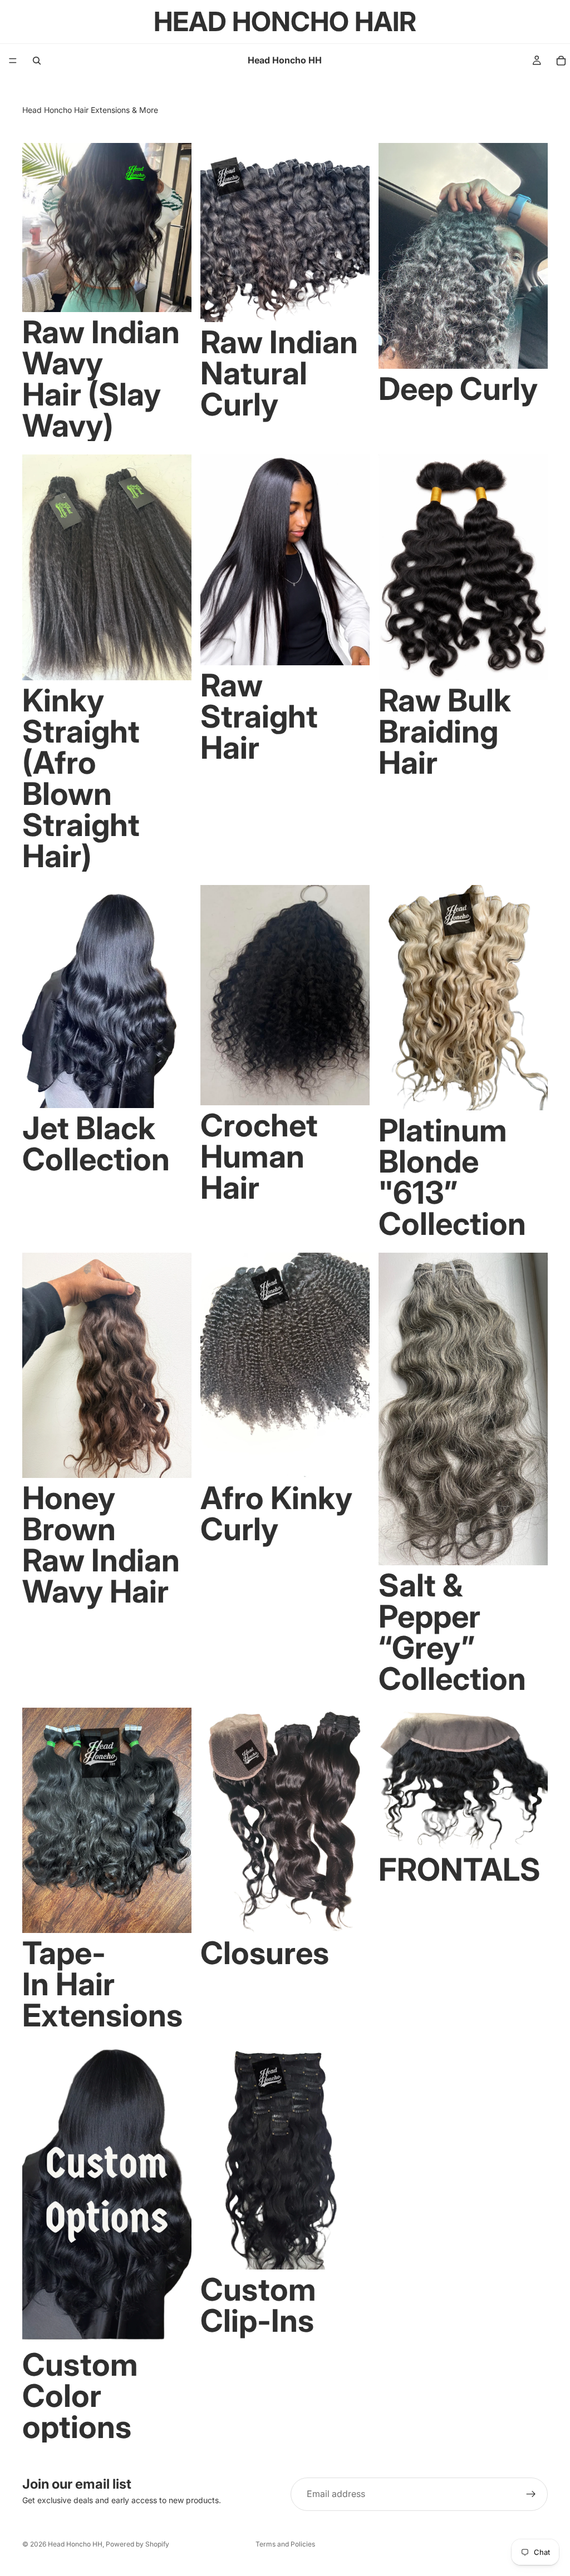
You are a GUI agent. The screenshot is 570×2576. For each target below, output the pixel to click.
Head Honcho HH (75, 2544)
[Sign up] (531, 2494)
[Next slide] (175, 228)
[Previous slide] (39, 228)
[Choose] (174, 295)
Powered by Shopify (137, 2544)
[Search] (37, 61)
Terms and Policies (285, 2544)
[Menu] (13, 61)
